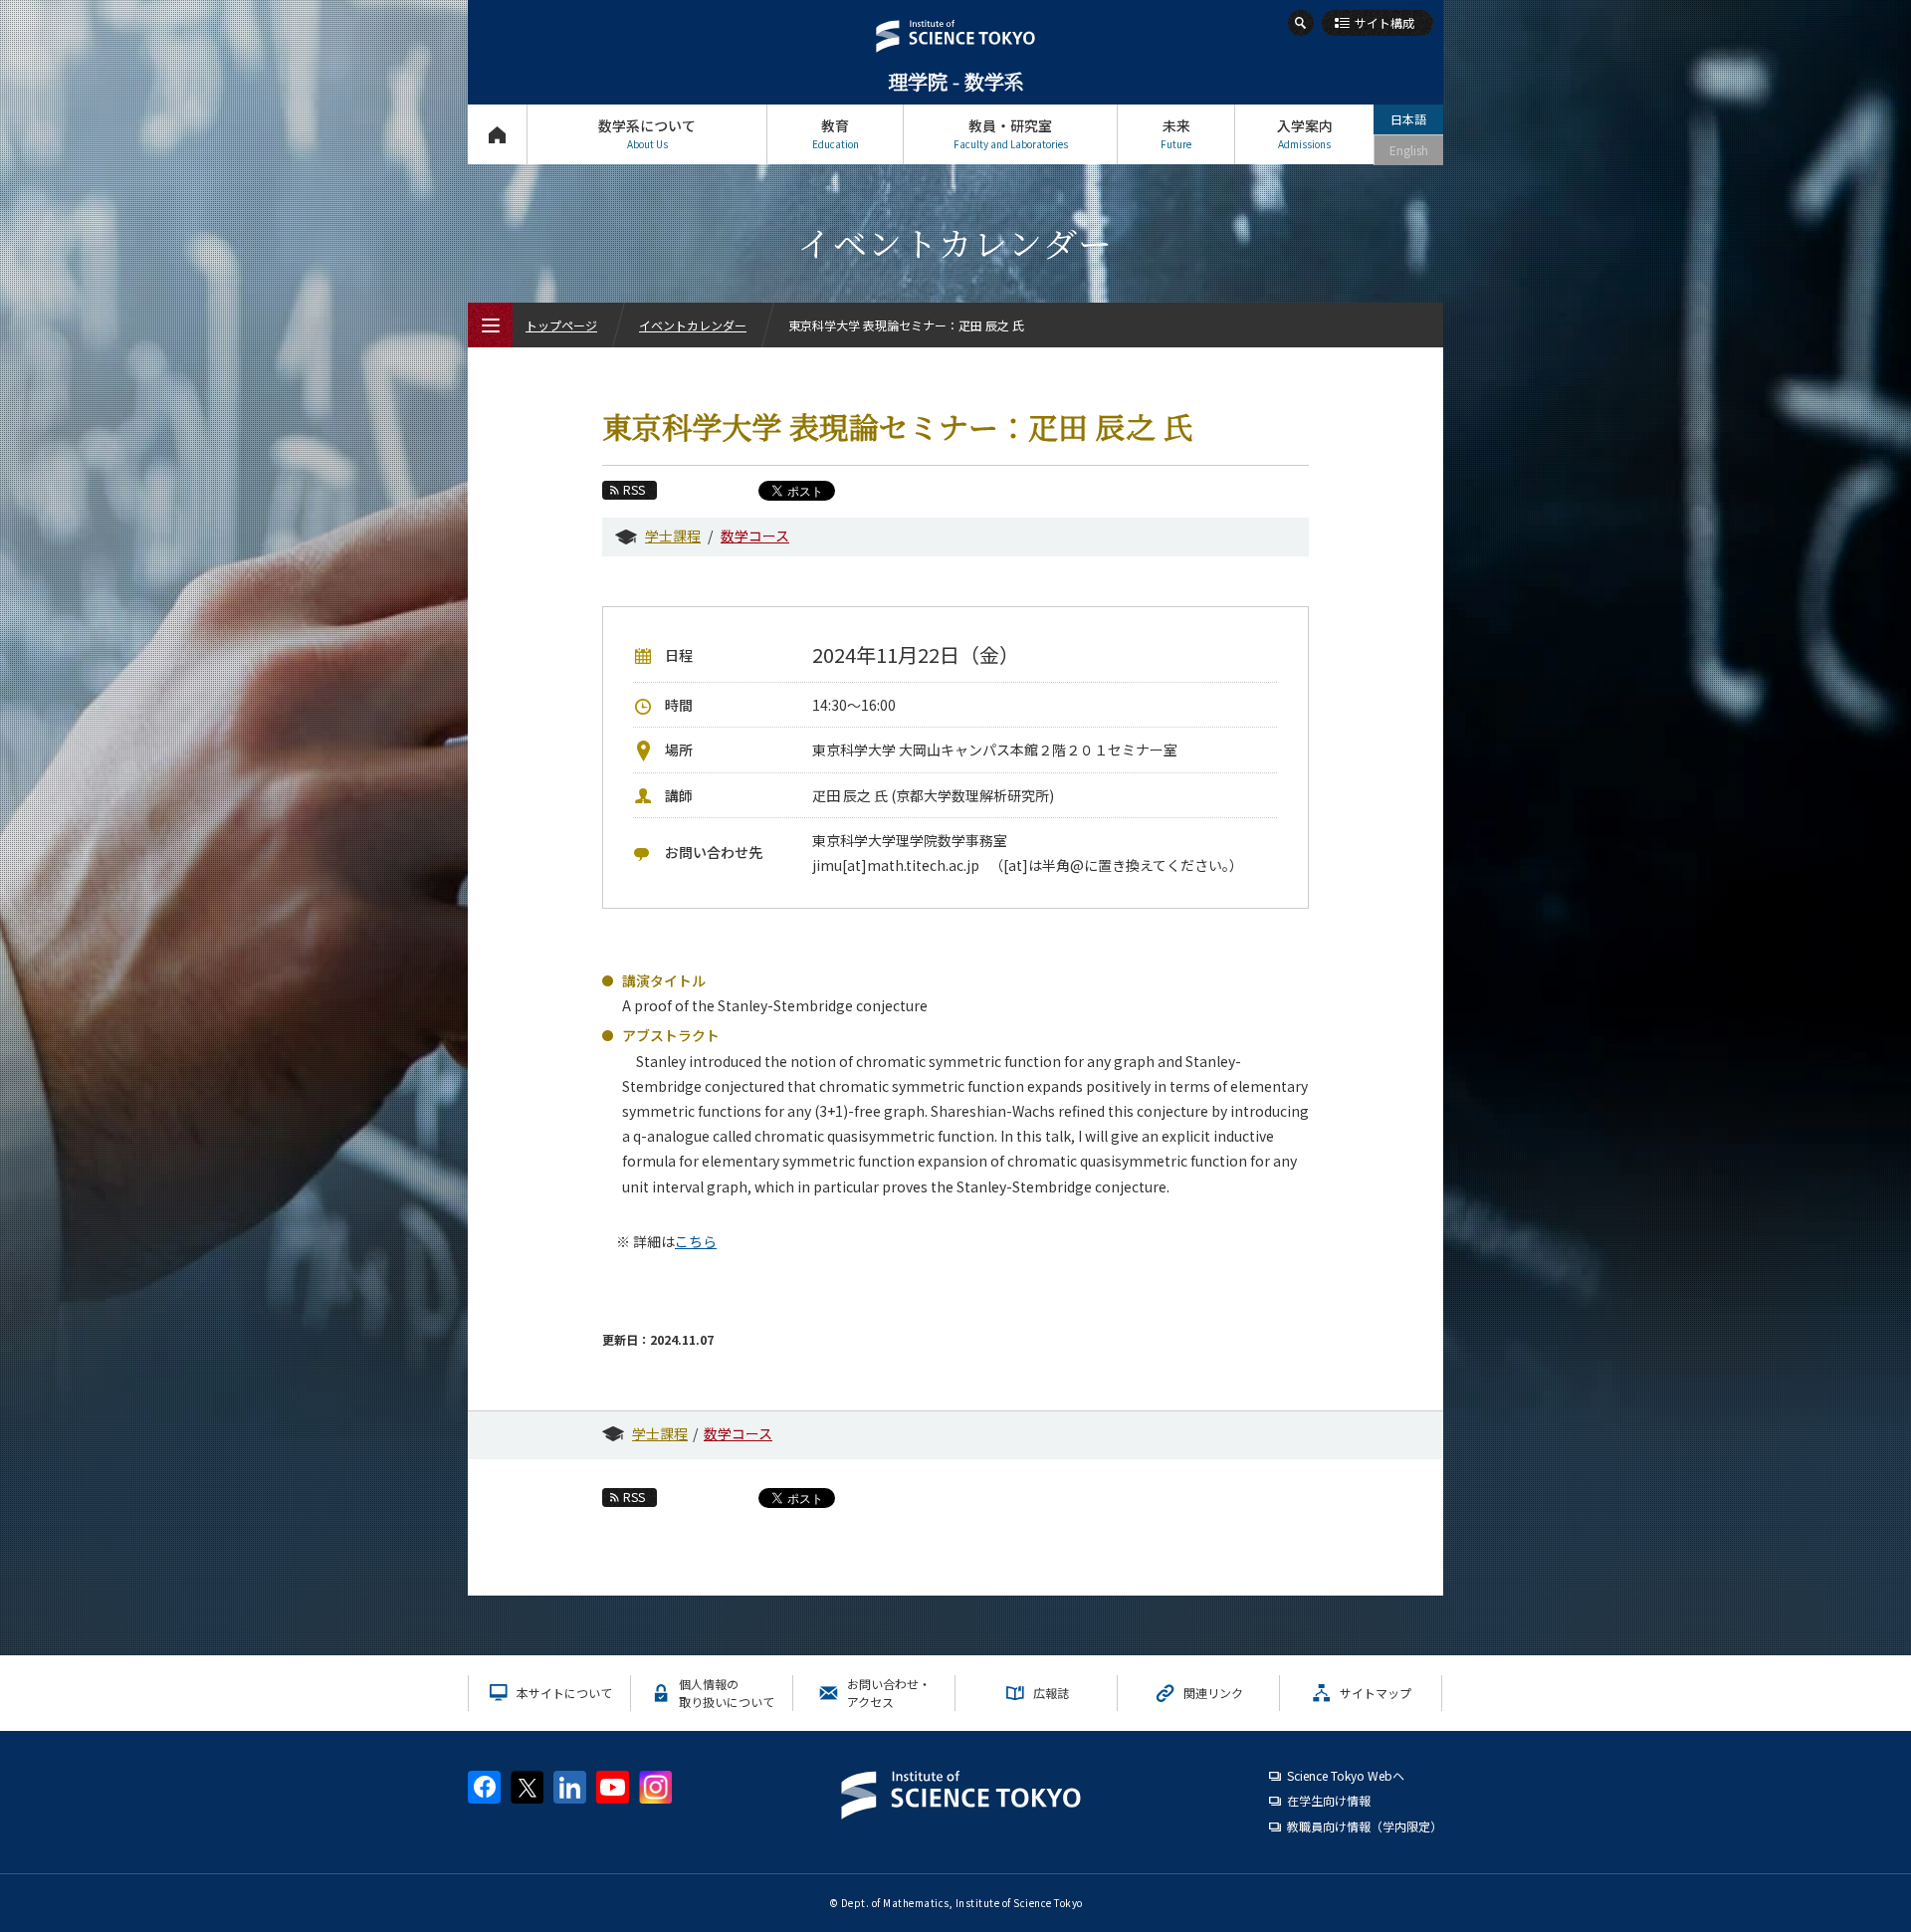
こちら (696, 1241)
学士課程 (673, 536)
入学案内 (1305, 133)
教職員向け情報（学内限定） (1365, 1826)
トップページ (497, 134)
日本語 (1408, 119)
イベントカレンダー (693, 325)
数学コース (755, 536)
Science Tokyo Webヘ (1346, 1775)
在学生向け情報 (1329, 1800)
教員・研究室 (1011, 133)
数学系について (647, 133)
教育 (836, 133)
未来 (1176, 133)
